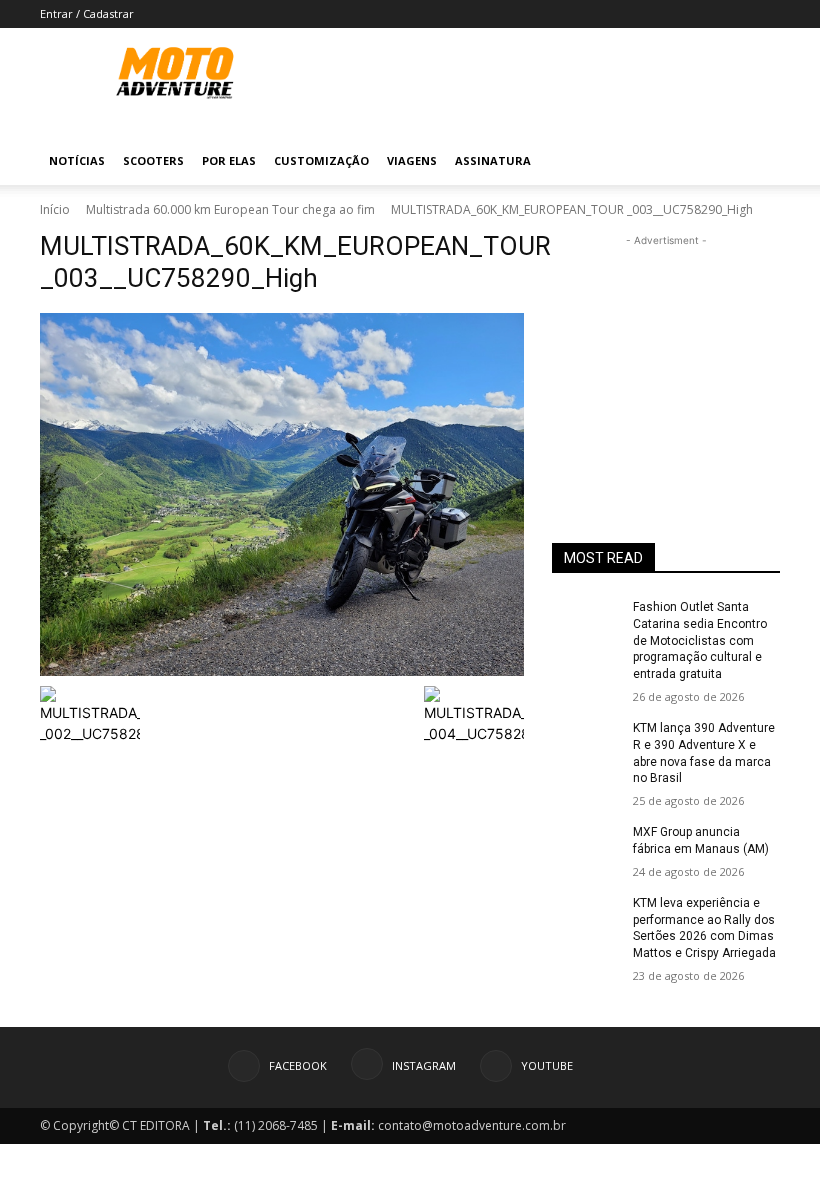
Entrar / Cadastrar (87, 13)
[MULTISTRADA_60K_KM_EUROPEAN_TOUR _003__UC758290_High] (282, 494)
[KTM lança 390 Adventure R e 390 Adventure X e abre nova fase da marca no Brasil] (586, 744)
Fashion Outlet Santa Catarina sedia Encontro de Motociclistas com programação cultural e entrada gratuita (700, 640)
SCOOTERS (153, 160)
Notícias (77, 160)
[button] (756, 161)
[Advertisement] (666, 351)
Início (55, 209)
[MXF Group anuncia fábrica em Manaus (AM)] (586, 848)
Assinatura (493, 160)
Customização (321, 160)
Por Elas (229, 160)
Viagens (412, 160)
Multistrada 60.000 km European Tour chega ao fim (230, 209)
